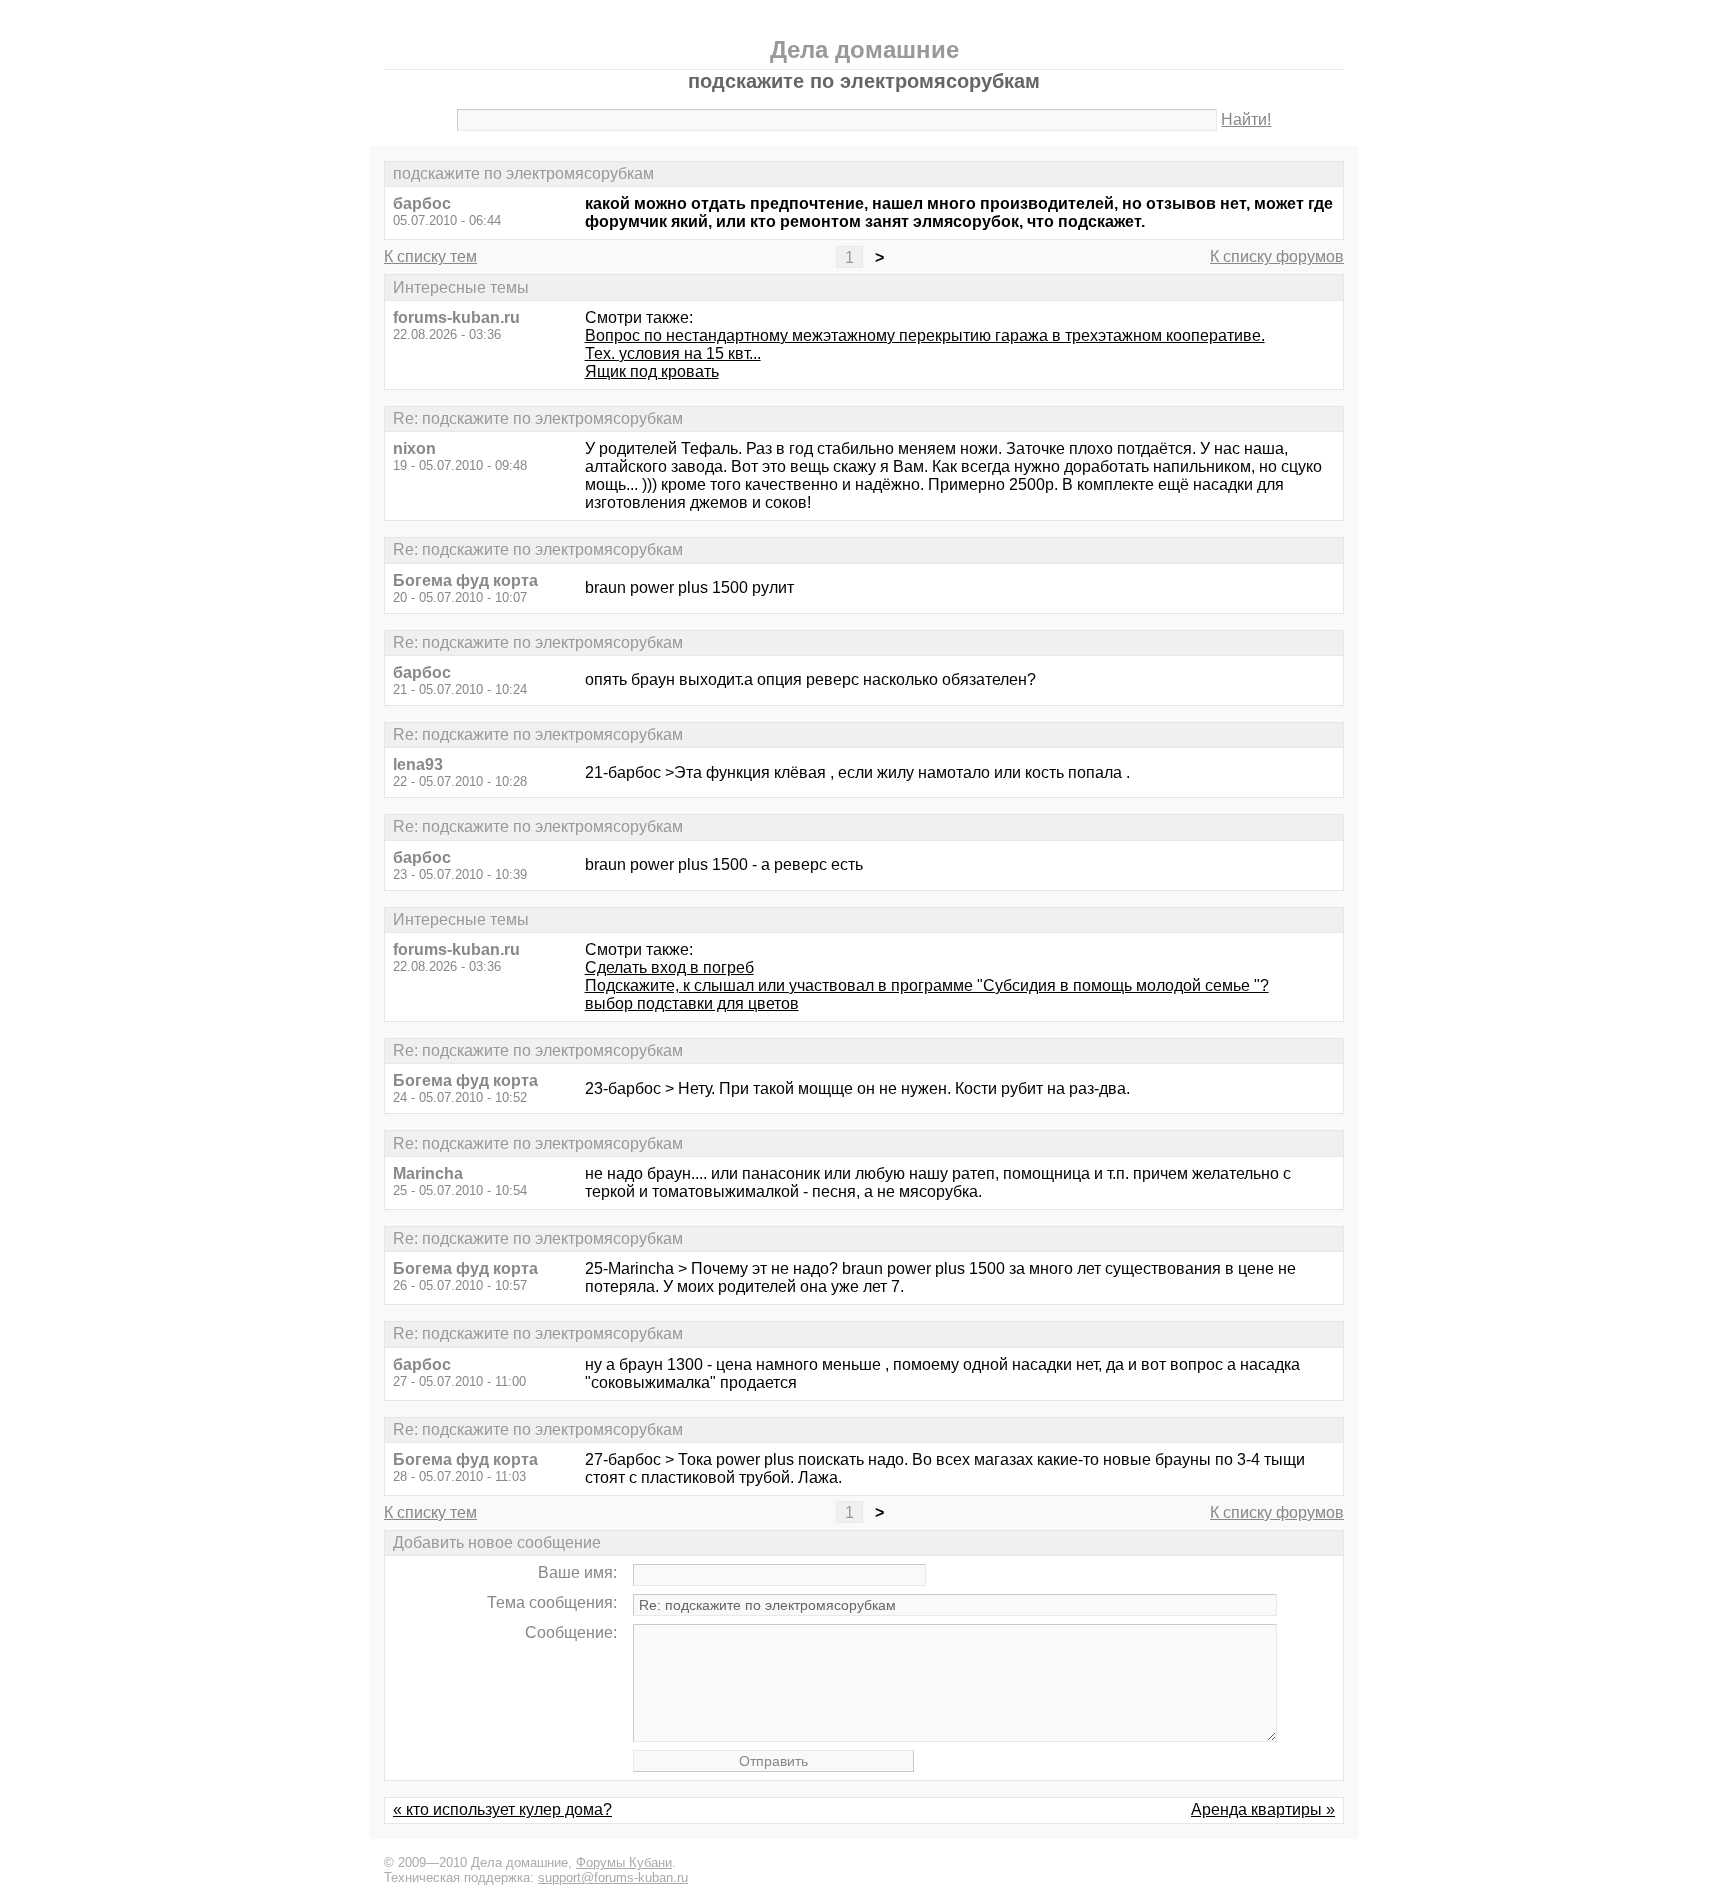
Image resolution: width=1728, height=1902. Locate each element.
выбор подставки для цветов (692, 1003)
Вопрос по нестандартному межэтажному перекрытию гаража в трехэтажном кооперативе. (925, 335)
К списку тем (430, 256)
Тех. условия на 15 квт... (673, 353)
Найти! (1246, 119)
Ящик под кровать (652, 371)
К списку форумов (1277, 256)
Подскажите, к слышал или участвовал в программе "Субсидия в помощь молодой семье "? (927, 985)
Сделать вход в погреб (669, 967)
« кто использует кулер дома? (502, 1809)
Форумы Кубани (624, 1862)
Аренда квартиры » (1263, 1809)
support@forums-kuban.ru (613, 1877)
